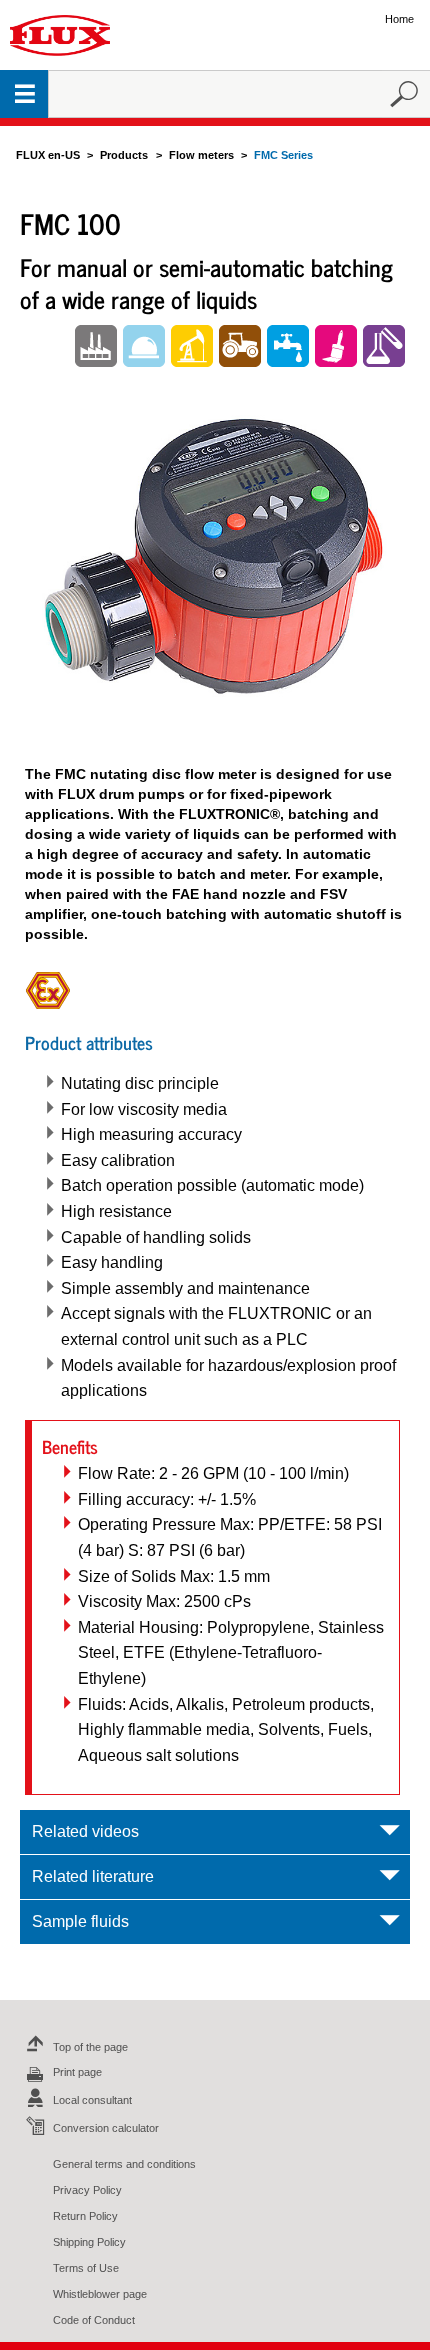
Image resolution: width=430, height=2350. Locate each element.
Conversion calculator (106, 2128)
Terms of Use (86, 2268)
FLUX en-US (48, 155)
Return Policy (85, 2216)
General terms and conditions (124, 2164)
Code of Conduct (94, 2320)
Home (399, 19)
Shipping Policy (89, 2242)
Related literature (93, 1876)
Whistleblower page (100, 2294)
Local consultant (92, 2100)
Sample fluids (80, 1921)
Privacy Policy (87, 2190)
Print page (77, 2072)
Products (124, 155)
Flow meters (201, 155)
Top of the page (90, 2047)
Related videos (85, 1831)
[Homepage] (60, 34)
